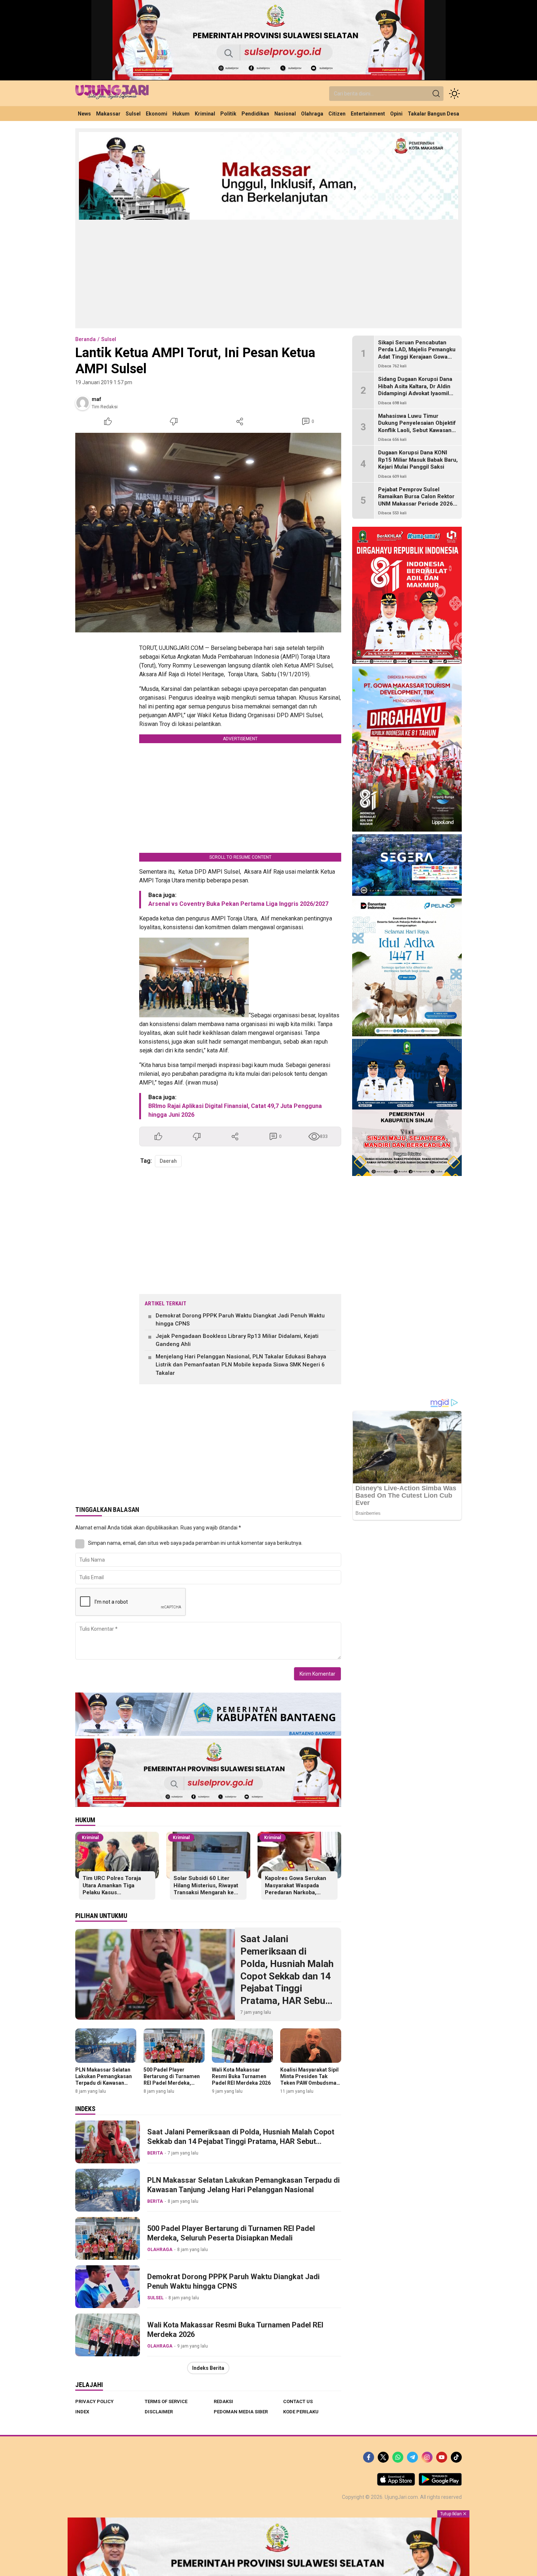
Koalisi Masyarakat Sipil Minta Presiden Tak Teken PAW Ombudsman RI (310, 2080)
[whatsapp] (398, 2457)
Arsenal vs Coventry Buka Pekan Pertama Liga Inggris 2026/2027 (238, 904)
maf (96, 399)
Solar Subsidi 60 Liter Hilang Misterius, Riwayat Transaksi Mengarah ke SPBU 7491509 (206, 1889)
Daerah (168, 1161)
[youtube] (442, 2457)
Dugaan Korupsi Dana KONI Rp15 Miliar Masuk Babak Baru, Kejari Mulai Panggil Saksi (418, 460)
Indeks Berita (208, 2368)
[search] (436, 94)
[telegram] (412, 2457)
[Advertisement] (268, 273)
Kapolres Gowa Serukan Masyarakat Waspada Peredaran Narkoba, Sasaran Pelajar (296, 1889)
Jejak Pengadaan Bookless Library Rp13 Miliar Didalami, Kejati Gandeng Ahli (237, 1340)
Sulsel (109, 339)
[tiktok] (456, 2457)
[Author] (83, 403)
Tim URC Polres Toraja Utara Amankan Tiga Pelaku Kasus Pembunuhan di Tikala (112, 1889)
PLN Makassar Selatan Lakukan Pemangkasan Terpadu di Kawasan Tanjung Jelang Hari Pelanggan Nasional (104, 2083)
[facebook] (369, 2457)
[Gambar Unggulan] (208, 533)
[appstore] (396, 2484)
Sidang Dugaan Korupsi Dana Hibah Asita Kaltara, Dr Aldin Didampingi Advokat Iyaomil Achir (415, 390)
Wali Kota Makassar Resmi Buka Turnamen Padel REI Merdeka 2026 (241, 2076)
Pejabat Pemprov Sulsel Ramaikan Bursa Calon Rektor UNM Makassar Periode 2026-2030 (417, 500)
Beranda (85, 339)
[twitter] (383, 2457)
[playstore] (440, 2484)
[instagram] (427, 2457)
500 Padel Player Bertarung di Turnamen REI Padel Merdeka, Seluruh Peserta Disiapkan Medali (172, 2083)
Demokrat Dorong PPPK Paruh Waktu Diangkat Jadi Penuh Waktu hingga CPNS (240, 1320)
